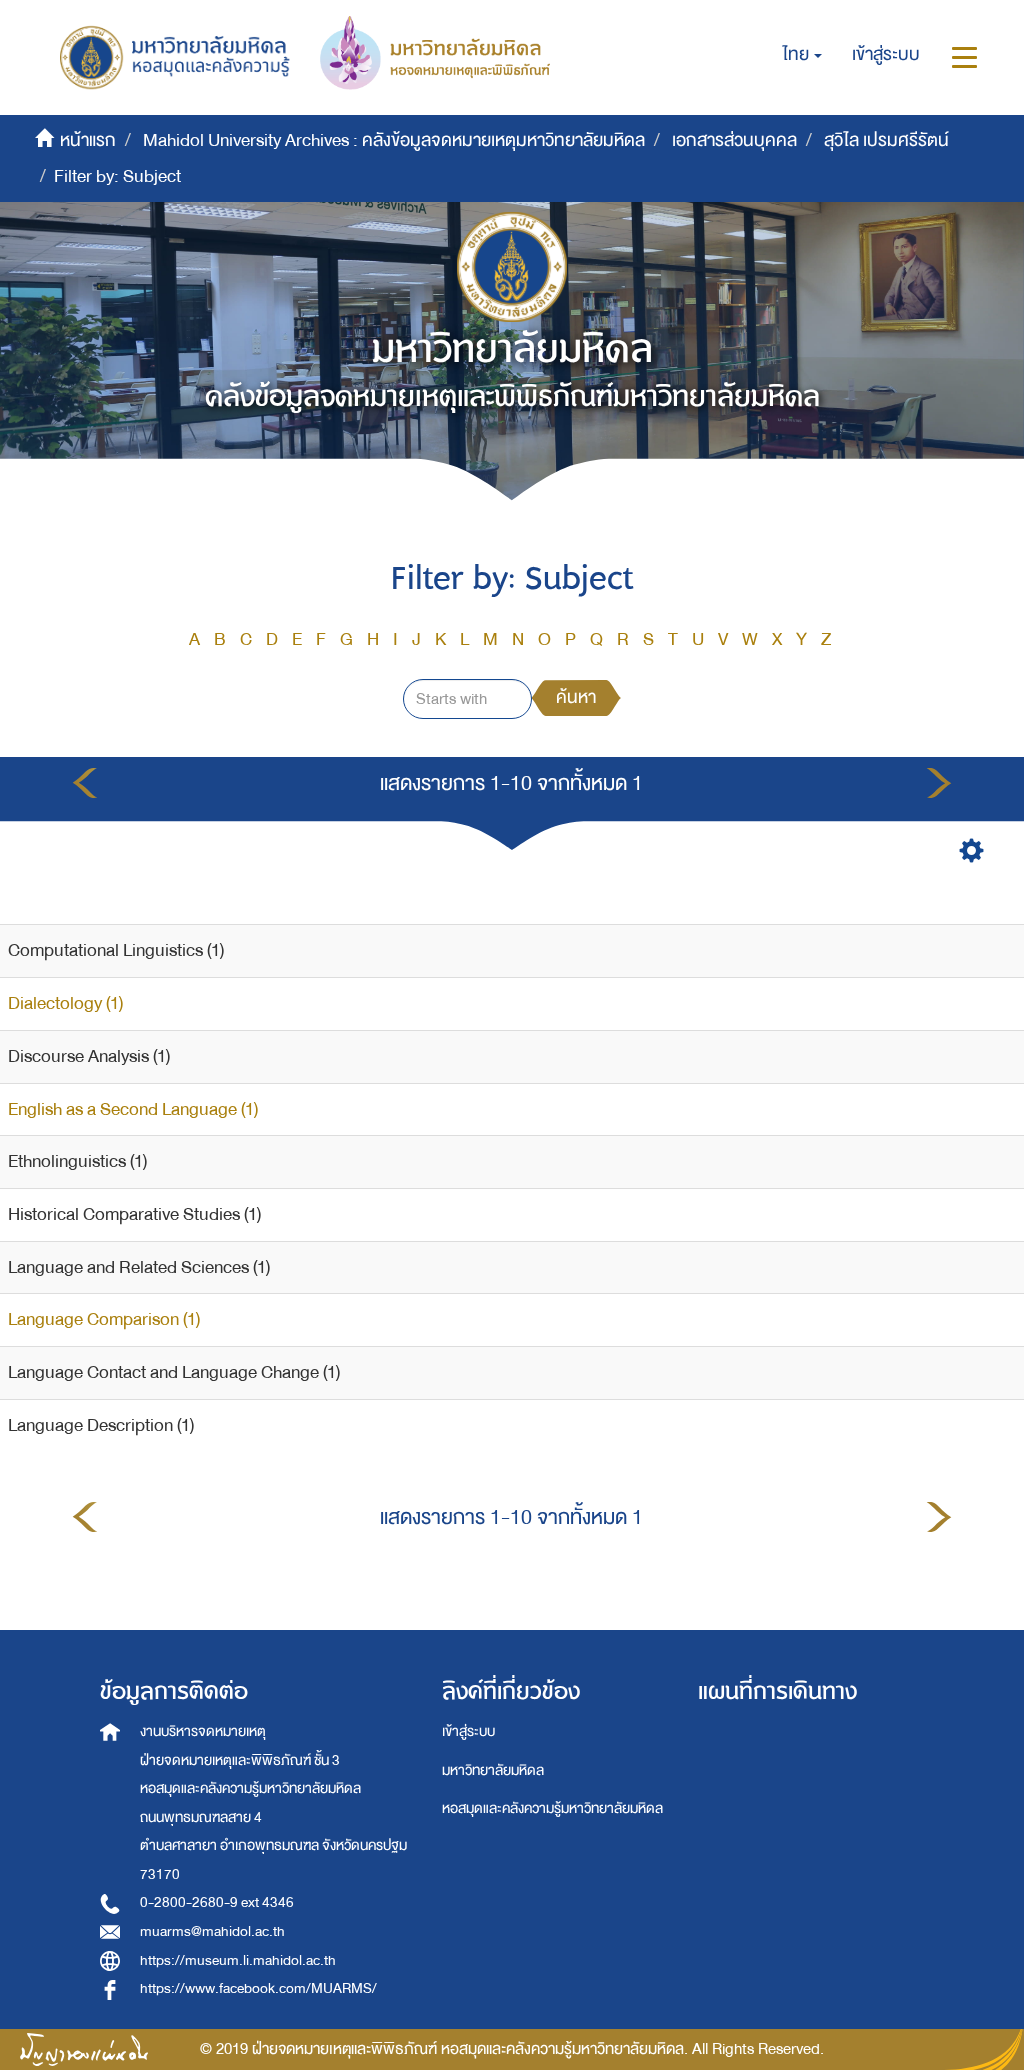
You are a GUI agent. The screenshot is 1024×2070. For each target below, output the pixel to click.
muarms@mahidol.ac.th (212, 1931)
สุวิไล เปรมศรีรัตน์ (886, 140)
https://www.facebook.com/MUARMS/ (258, 1988)
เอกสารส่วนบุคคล (734, 140)
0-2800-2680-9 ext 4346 (217, 1902)
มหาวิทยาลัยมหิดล (493, 1770)
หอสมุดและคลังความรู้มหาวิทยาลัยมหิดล (552, 1808)
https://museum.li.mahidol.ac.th (238, 1960)
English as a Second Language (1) (133, 1109)
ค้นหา (576, 697)
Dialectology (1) (65, 1003)
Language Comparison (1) (104, 1319)
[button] (802, 55)
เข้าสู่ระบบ (468, 1731)
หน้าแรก (88, 140)
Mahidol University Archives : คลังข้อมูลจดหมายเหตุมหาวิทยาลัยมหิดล (394, 140)
